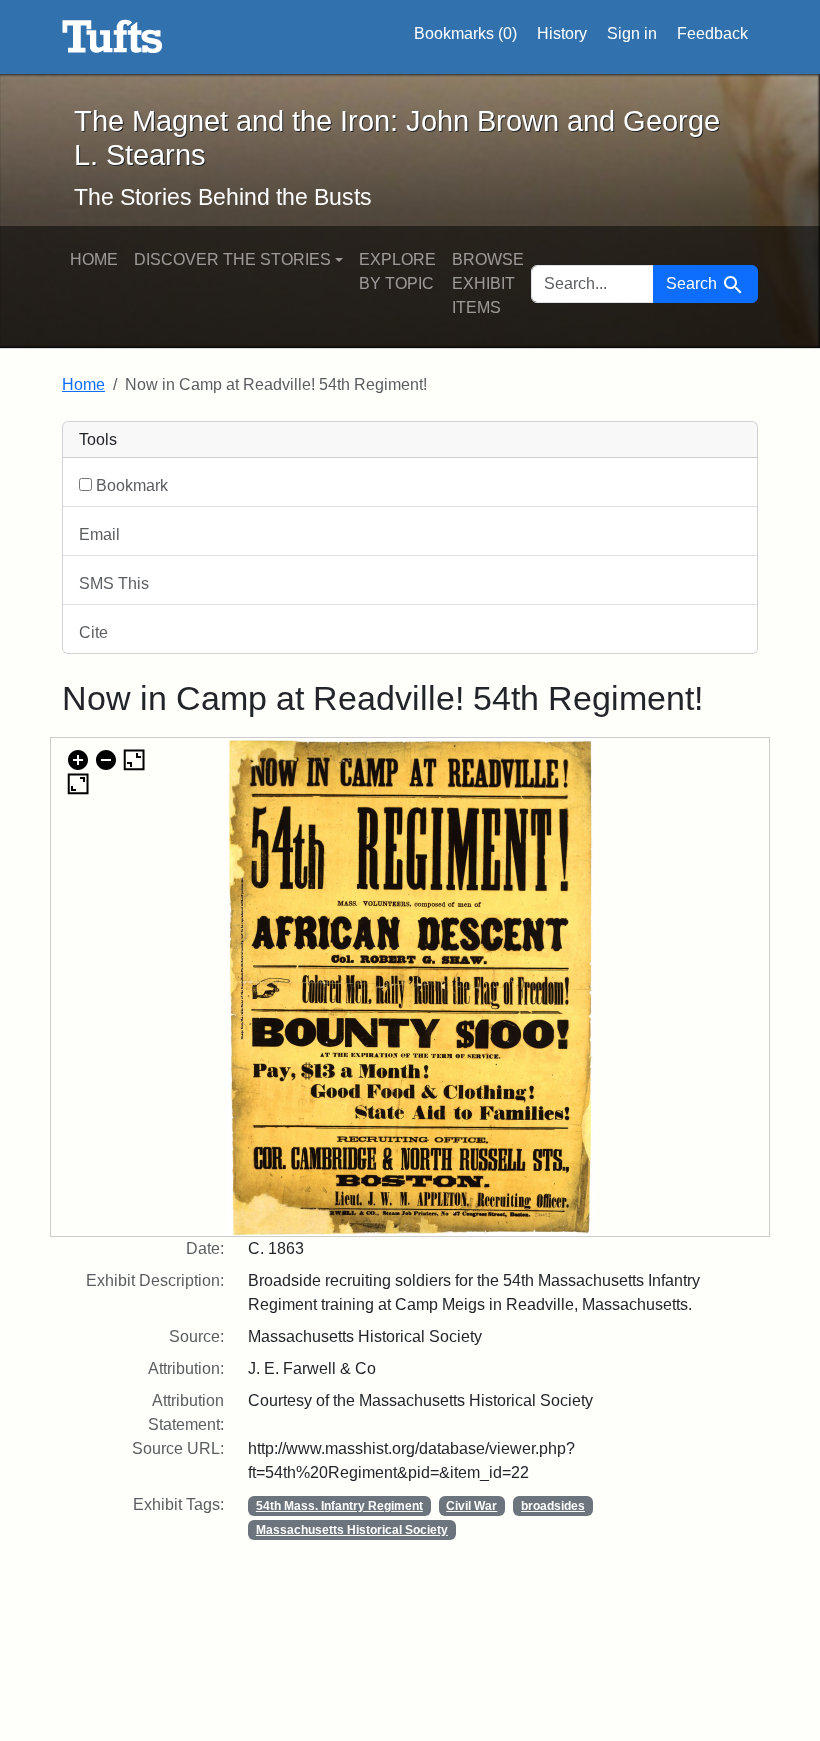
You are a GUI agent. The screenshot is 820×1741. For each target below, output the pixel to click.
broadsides (553, 1506)
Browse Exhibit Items (488, 283)
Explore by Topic (397, 271)
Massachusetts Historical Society (352, 1530)
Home (94, 259)
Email (99, 534)
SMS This (114, 583)
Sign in (632, 33)
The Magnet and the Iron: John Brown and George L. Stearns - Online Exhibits (112, 37)
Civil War (471, 1506)
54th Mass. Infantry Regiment (339, 1506)
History (562, 33)
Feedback (712, 33)
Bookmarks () (465, 33)
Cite (93, 632)
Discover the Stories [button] (232, 259)
